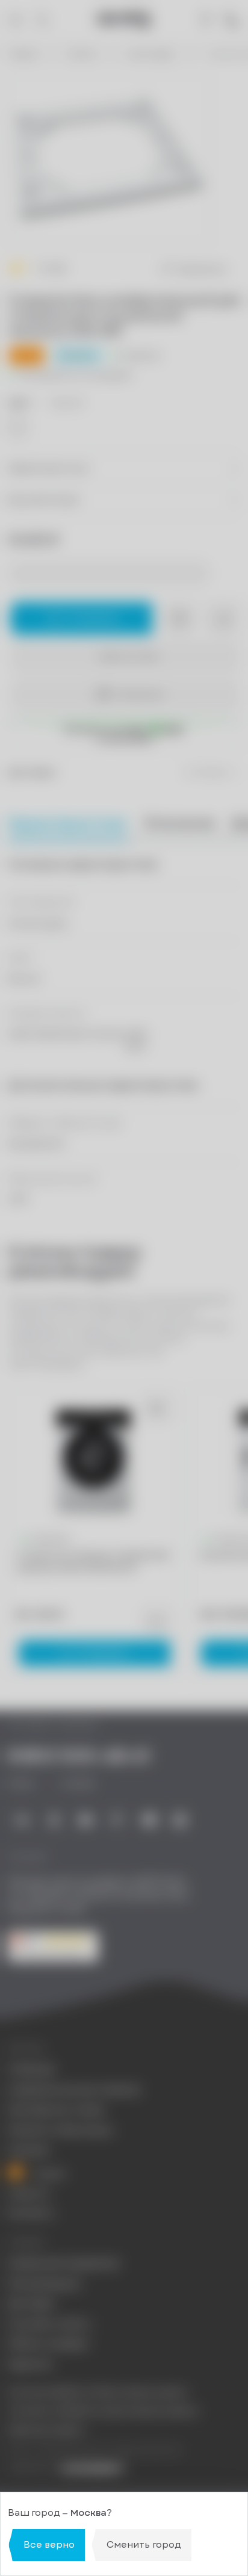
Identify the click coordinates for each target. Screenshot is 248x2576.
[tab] (179, 823)
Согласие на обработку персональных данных (103, 2411)
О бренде (31, 2070)
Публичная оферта (46, 2430)
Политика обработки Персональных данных (98, 2392)
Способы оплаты (49, 2324)
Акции (48, 2173)
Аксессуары (152, 54)
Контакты (31, 2213)
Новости (29, 2194)
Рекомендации (44, 2284)
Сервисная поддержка (63, 2263)
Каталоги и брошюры (60, 2130)
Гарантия (29, 2364)
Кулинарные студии (56, 2110)
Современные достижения (74, 2090)
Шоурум (29, 2150)
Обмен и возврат (49, 2344)
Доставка (31, 2304)
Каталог (83, 54)
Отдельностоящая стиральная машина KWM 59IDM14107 (93, 1562)
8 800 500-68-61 (79, 1757)
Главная (23, 54)
